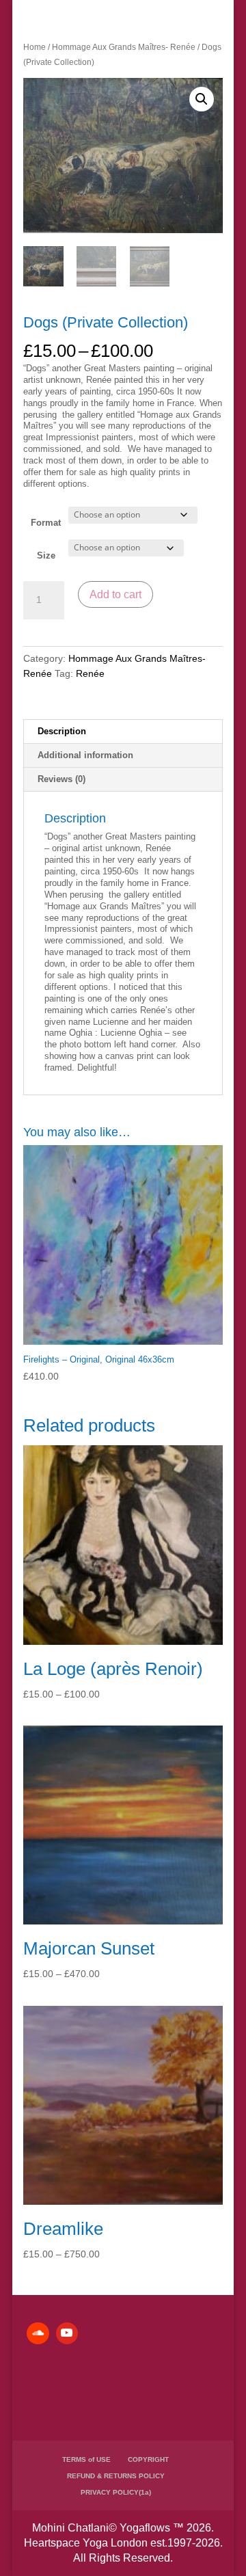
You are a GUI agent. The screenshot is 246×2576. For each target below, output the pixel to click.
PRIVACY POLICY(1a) (116, 2492)
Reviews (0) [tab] (61, 779)
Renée (90, 673)
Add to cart (115, 594)
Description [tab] (62, 731)
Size (46, 555)
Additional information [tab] (85, 755)
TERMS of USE (86, 2459)
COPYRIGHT (148, 2459)
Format (46, 523)
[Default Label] (38, 2333)
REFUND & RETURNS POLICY (116, 2476)
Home (35, 47)
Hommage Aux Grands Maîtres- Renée (124, 47)
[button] (202, 99)
